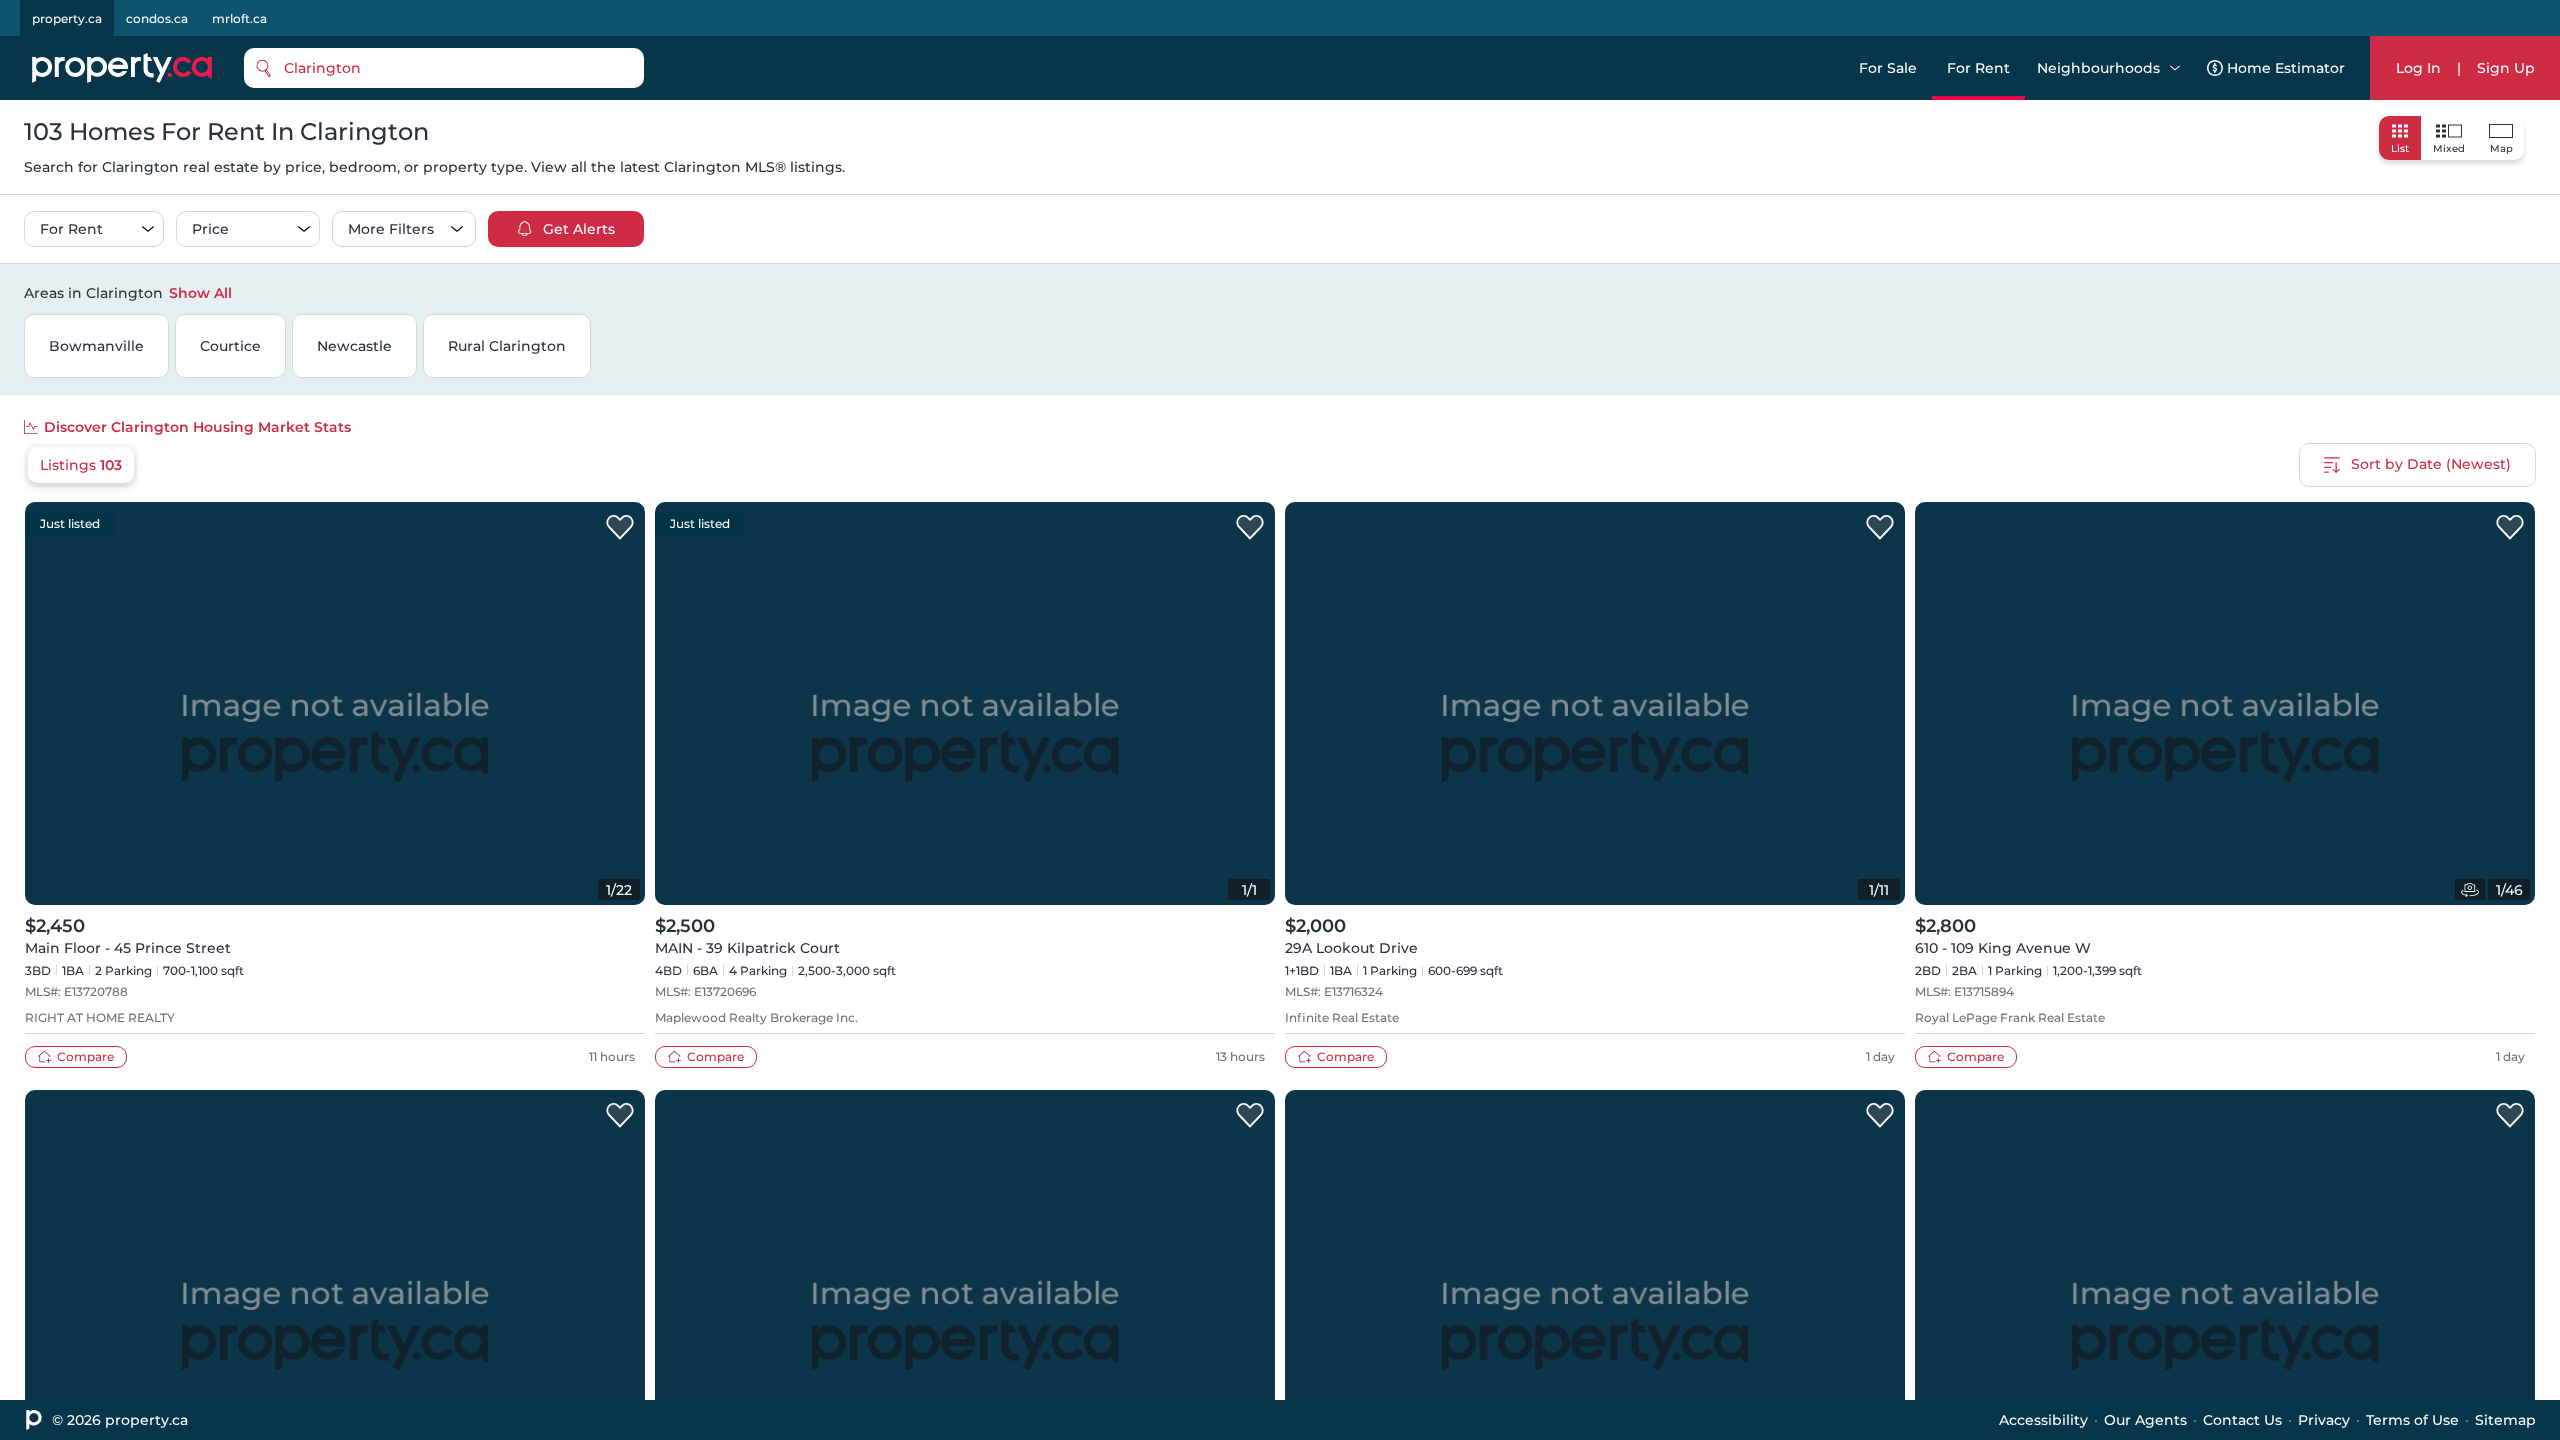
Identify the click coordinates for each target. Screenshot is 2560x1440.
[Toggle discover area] (2533, 292)
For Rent (1978, 68)
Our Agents (2145, 1420)
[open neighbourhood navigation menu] (2175, 68)
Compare (85, 1056)
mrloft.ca (239, 18)
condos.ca (157, 18)
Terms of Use (2412, 1420)
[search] (444, 68)
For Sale (1888, 68)
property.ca (67, 18)
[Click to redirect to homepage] (122, 68)
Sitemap (2505, 1420)
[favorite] (620, 528)
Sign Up (2506, 68)
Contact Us (2242, 1420)
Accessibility (2043, 1420)
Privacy (2324, 1420)
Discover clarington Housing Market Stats (197, 427)
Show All (200, 293)
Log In (2418, 68)
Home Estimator (2286, 68)
